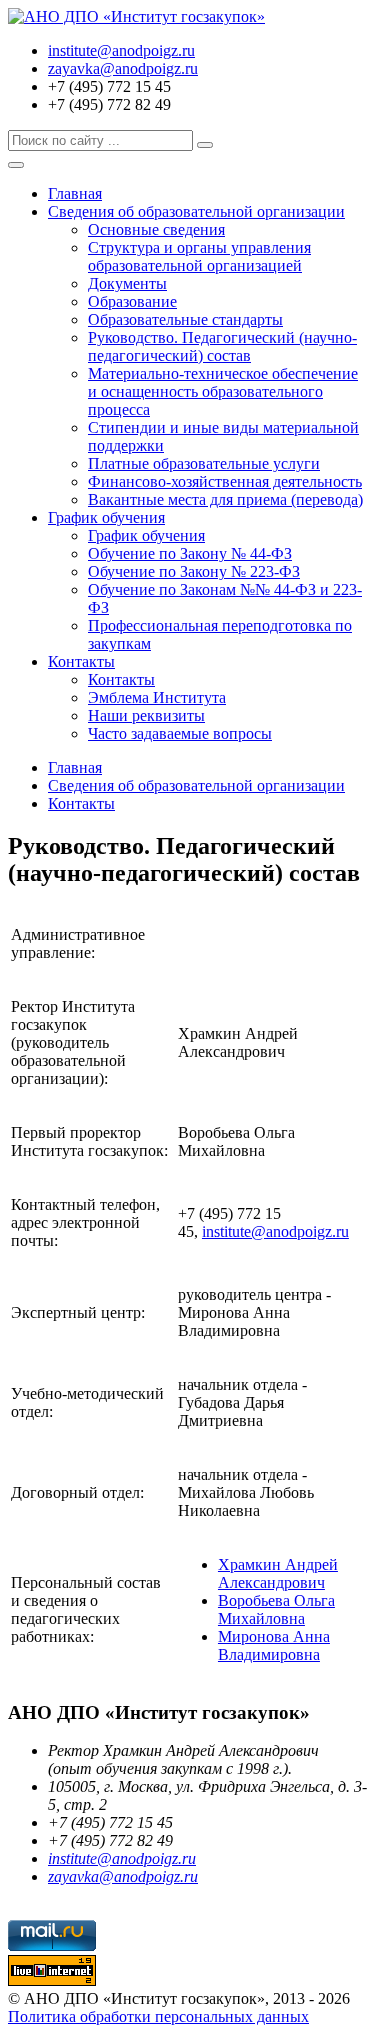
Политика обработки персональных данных (158, 2016)
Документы (127, 283)
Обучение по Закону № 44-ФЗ (190, 553)
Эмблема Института (157, 697)
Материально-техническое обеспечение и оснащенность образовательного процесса (223, 391)
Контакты (81, 661)
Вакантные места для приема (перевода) (225, 499)
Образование (132, 301)
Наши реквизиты (146, 715)
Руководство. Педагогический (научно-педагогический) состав (222, 346)
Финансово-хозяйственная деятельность (225, 481)
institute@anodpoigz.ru (121, 50)
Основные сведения (156, 229)
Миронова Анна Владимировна (274, 1645)
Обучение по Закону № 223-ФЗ (194, 571)
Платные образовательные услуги (204, 463)
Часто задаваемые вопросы (180, 733)
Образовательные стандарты (185, 319)
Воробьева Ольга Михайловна (276, 1609)
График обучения (106, 517)
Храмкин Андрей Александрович (278, 1573)
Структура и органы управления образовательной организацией (199, 256)
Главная (75, 193)
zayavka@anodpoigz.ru (123, 68)
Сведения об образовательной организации (196, 211)
